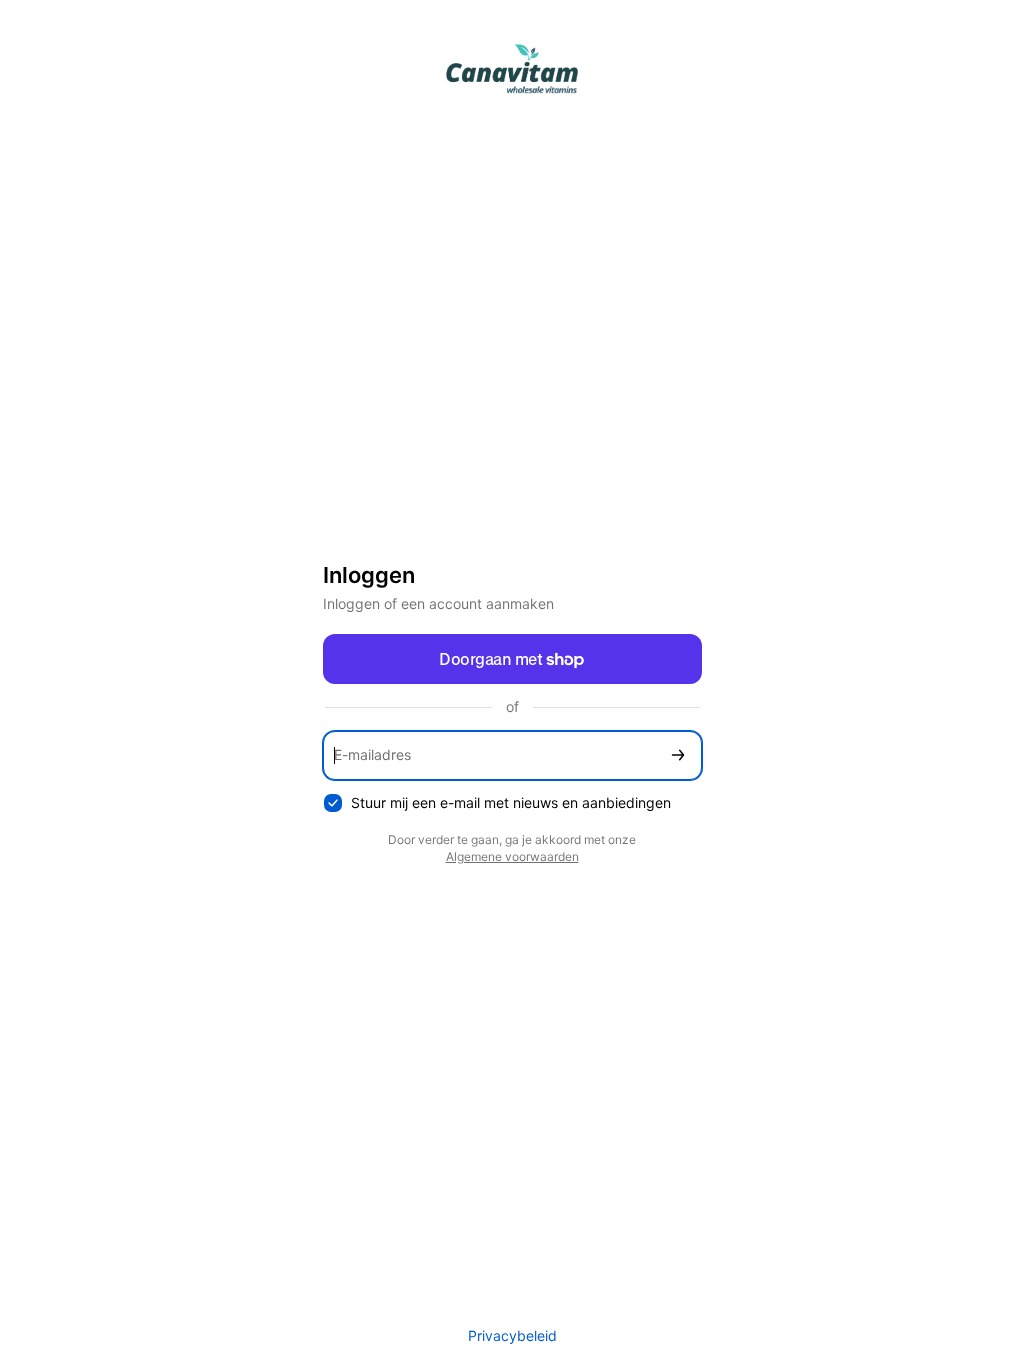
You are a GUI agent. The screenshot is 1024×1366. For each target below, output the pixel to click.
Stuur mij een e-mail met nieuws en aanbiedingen (511, 802)
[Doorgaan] (678, 755)
